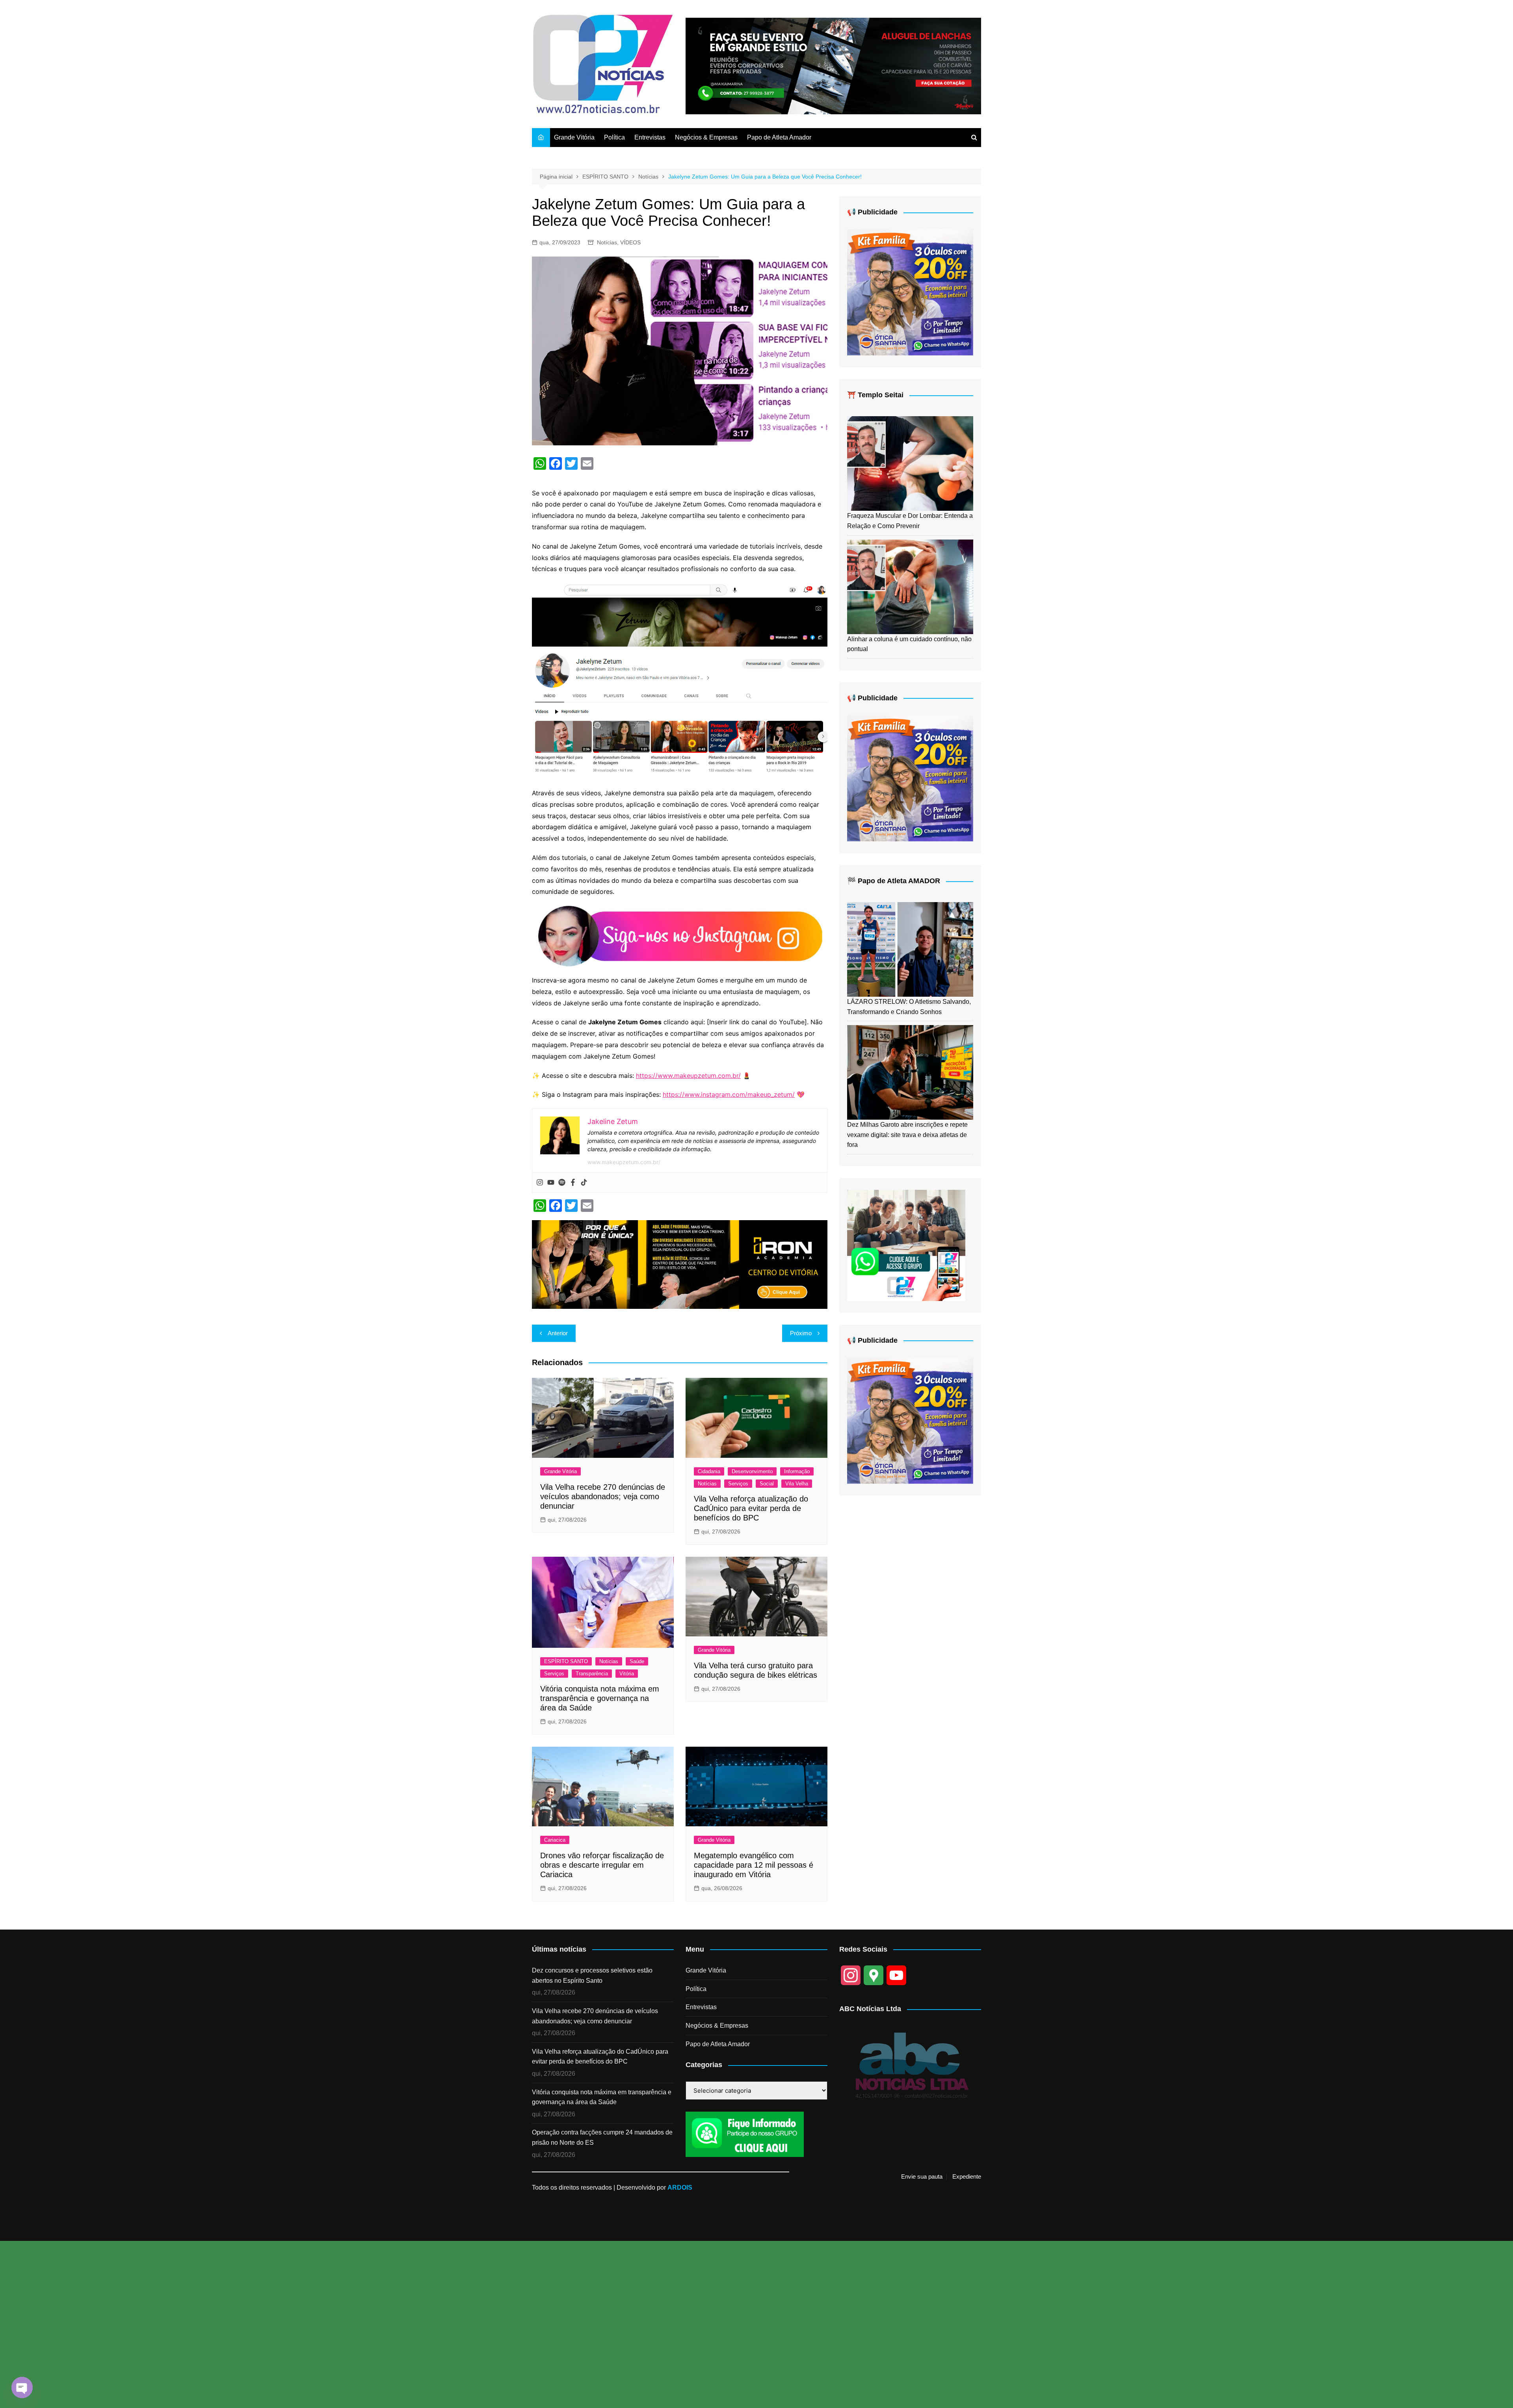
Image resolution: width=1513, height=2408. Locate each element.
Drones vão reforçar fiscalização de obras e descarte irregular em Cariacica (602, 1865)
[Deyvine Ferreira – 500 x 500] (910, 292)
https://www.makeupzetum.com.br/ (688, 1076)
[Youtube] (551, 1183)
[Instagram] (540, 1183)
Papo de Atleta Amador (779, 137)
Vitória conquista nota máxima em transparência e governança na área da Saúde (600, 1698)
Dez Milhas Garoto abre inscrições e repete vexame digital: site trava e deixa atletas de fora (907, 1135)
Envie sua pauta (922, 2177)
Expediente (967, 2177)
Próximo (801, 1333)
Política (614, 137)
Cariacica (555, 1840)
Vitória (627, 1674)
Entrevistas (650, 137)
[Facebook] (573, 1183)
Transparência (592, 1674)
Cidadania (709, 1471)
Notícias (607, 242)
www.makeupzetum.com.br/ (624, 1162)
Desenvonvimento (752, 1471)
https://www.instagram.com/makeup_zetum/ (729, 1094)
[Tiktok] (584, 1183)
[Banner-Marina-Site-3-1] (833, 66)
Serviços (738, 1484)
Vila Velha (797, 1484)
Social (767, 1484)
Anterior (558, 1333)
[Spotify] (562, 1183)
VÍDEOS (630, 242)
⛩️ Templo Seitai (875, 395)
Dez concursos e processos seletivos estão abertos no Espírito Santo (592, 1975)
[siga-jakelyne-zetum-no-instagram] (680, 935)
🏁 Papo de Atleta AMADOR (894, 881)
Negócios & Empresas (706, 137)
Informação (797, 1471)
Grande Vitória (574, 137)
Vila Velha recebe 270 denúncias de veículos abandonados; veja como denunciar (603, 1496)
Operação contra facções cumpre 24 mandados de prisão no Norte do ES (602, 2137)
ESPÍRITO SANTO (566, 1661)
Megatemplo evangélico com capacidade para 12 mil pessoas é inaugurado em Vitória (754, 1865)
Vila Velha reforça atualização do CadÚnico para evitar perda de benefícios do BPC (751, 1508)
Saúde (637, 1661)
